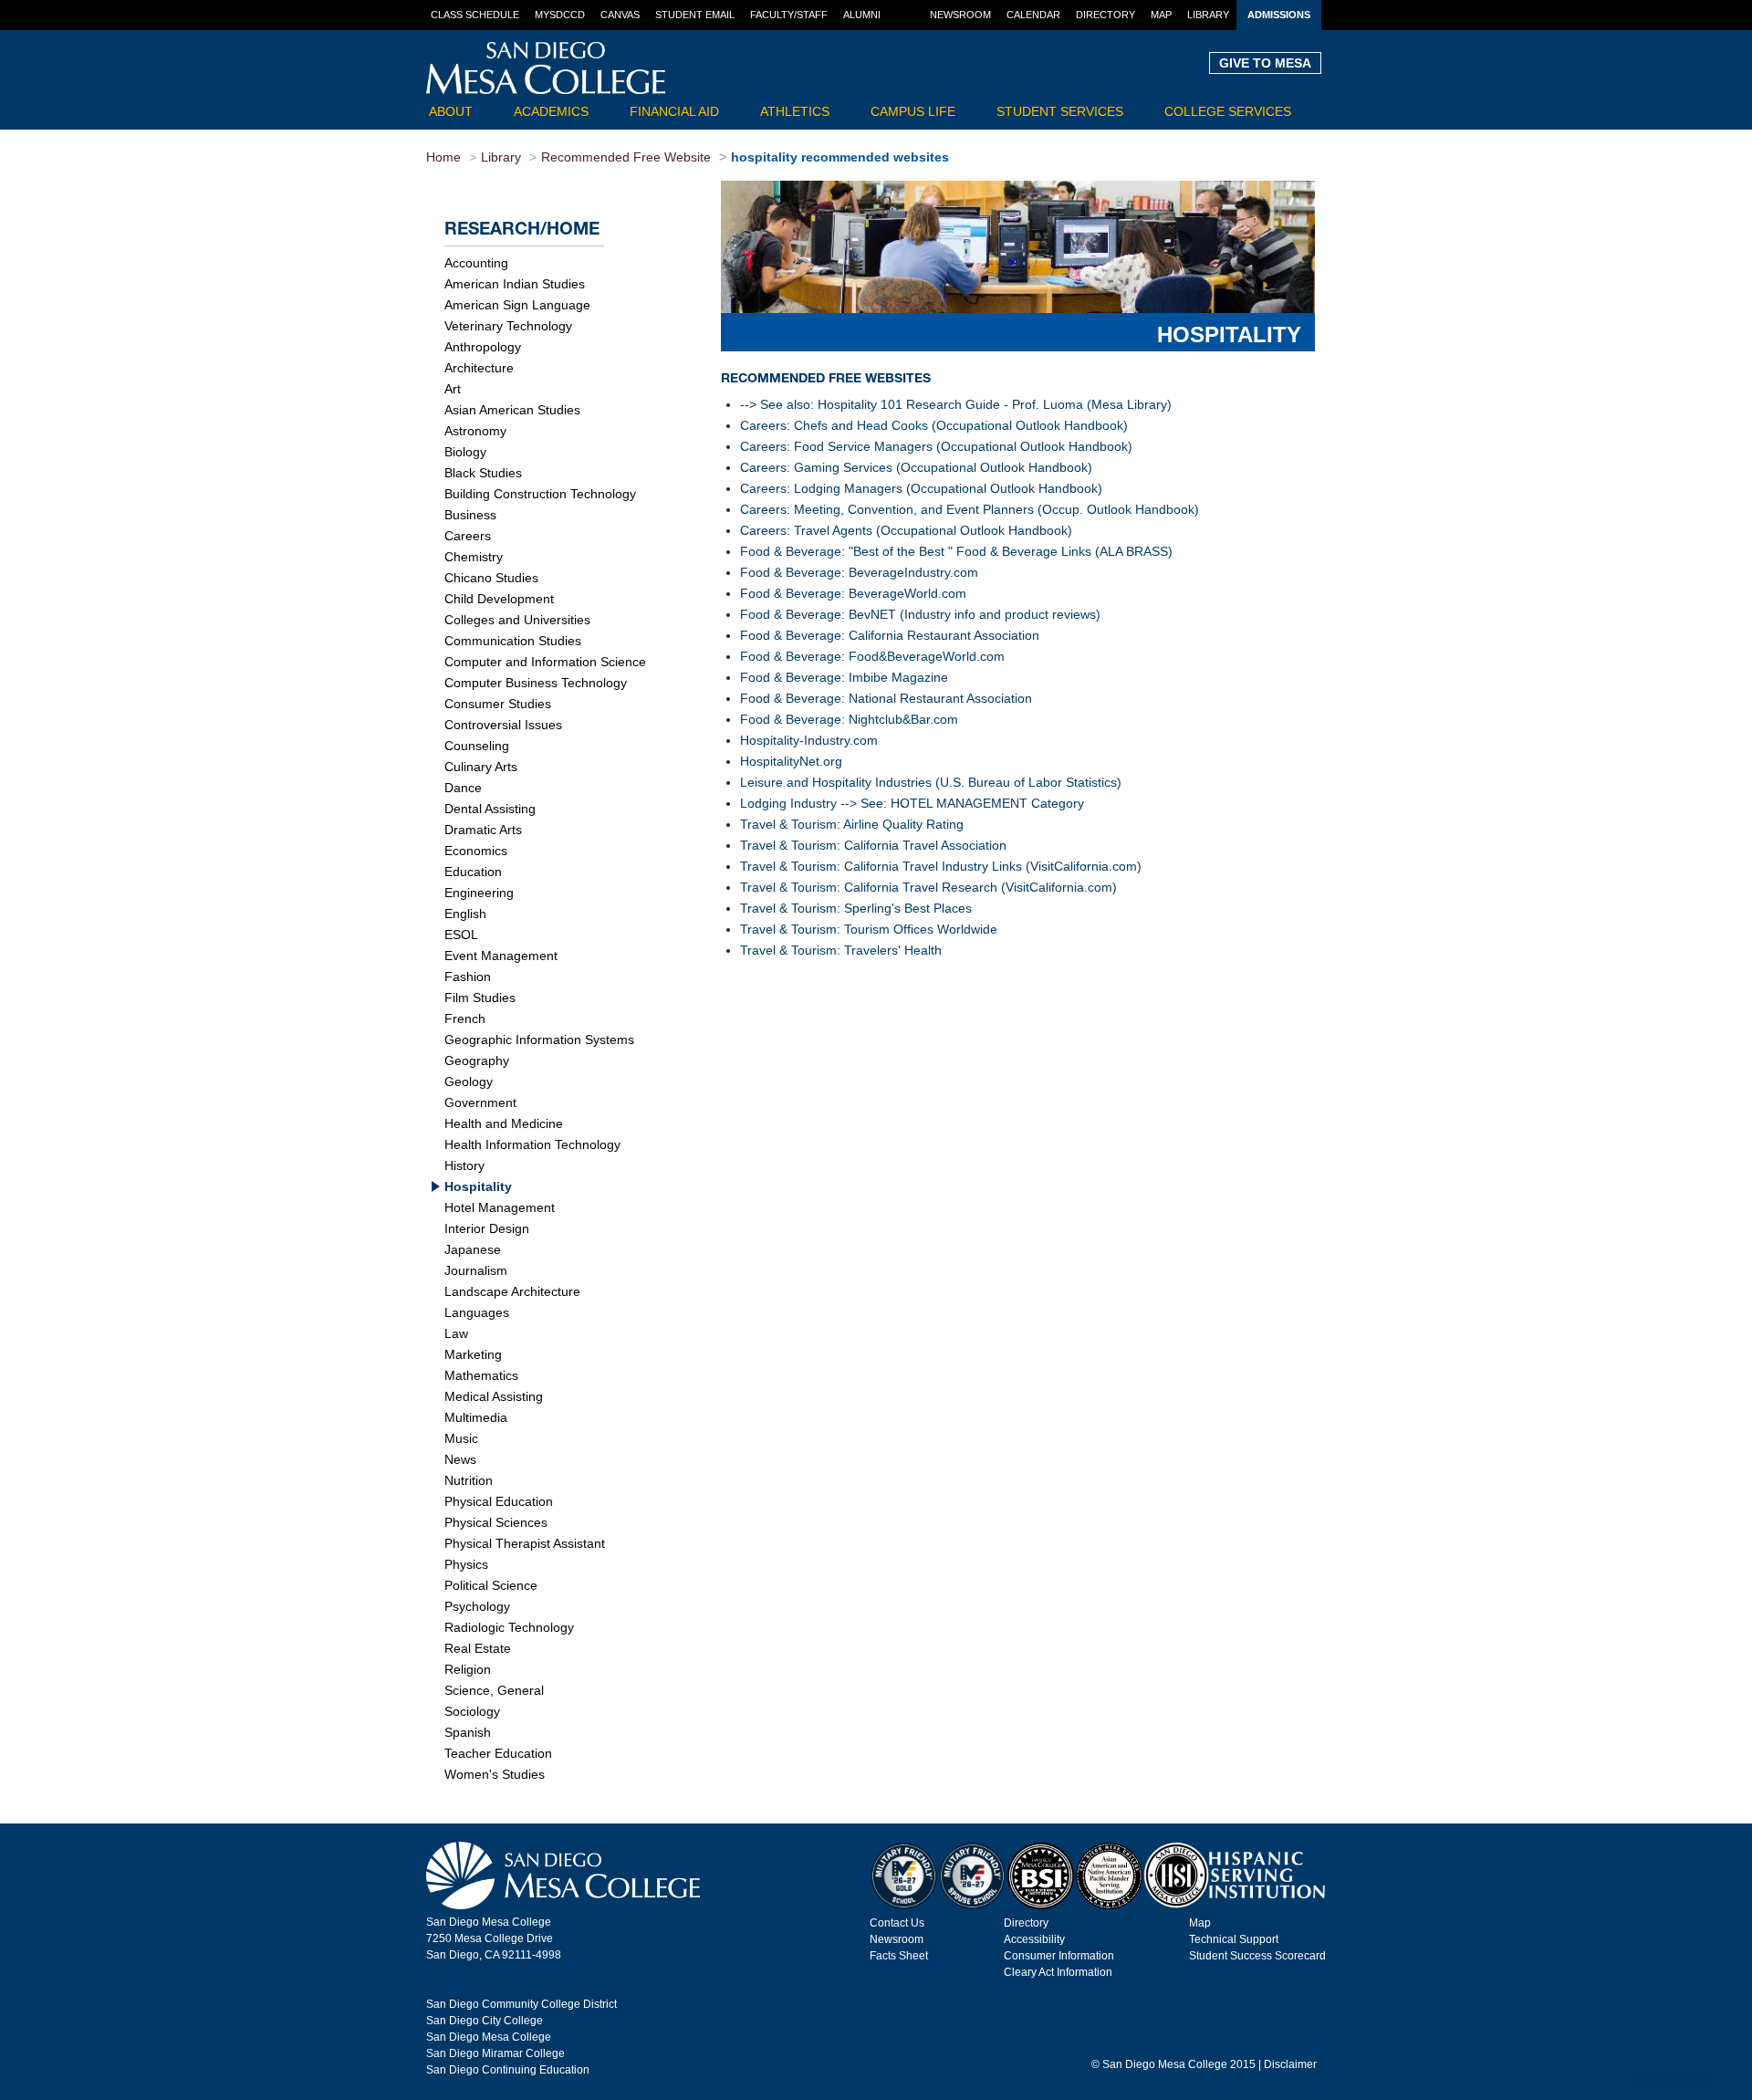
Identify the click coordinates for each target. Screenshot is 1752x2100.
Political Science (491, 1585)
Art (453, 389)
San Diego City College (485, 2021)
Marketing (473, 1354)
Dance (463, 788)
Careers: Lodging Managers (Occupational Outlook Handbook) (921, 488)
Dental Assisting (490, 809)
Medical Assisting (494, 1396)
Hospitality (478, 1186)
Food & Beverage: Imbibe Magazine (844, 677)
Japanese (473, 1249)
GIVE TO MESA (1265, 63)
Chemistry (474, 557)
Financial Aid (674, 111)
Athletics (795, 111)
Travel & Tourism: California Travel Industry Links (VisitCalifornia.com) (941, 866)
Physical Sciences (496, 1522)
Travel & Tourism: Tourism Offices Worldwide (869, 929)
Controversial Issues (503, 725)
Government (480, 1102)
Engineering (479, 893)
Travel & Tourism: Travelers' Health (841, 950)
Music (461, 1438)
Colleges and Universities (517, 620)
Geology (469, 1081)
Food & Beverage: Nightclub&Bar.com (849, 719)
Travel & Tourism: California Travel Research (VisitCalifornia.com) (928, 887)
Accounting (476, 263)
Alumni (862, 15)
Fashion (468, 977)
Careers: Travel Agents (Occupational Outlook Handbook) (906, 530)
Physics (466, 1564)
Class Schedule (475, 15)
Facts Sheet (899, 1956)
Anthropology (483, 347)
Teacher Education (498, 1753)
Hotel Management (500, 1207)
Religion (468, 1669)
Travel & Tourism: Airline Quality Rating (852, 824)
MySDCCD (560, 15)
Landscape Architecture (512, 1291)
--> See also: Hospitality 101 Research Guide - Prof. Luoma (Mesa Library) (956, 404)
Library (1208, 15)
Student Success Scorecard (1257, 1956)
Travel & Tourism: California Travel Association (873, 845)
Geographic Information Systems (539, 1040)
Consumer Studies (498, 704)
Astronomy (475, 431)
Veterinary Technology (508, 326)
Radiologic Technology (509, 1627)
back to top (1672, 2082)
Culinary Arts (481, 767)
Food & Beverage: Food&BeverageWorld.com (872, 656)
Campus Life (913, 111)
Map (1161, 15)
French (465, 1019)
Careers (468, 536)
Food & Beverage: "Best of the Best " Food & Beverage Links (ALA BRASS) (956, 551)
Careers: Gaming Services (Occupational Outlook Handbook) (916, 467)
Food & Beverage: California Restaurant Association (890, 635)
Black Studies (483, 473)
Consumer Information (1059, 1956)
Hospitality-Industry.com (809, 740)
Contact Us (897, 1923)
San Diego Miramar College (495, 2053)
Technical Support (1234, 1939)
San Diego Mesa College (489, 2037)
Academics (551, 111)
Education (473, 872)
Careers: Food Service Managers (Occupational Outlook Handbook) (936, 446)
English (465, 914)
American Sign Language (517, 305)
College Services (1228, 111)
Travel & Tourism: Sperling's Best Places (856, 908)
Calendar (1033, 15)
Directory (1105, 15)
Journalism (476, 1270)
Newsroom (960, 15)
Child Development (499, 599)
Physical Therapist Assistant (525, 1543)
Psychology (477, 1606)
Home (443, 157)
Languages (477, 1312)
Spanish (468, 1732)
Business (470, 515)
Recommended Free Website (626, 157)
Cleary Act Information (1058, 1972)
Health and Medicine (504, 1123)
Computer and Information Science (545, 662)
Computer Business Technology (536, 683)
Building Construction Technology (540, 494)
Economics (476, 851)
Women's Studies (495, 1774)
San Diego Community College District (521, 2004)
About (451, 111)
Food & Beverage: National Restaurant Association (886, 698)
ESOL (461, 935)
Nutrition (469, 1480)
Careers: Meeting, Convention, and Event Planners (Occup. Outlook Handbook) (970, 509)
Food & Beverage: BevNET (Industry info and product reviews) (920, 614)
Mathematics (481, 1375)
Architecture (479, 368)
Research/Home (522, 228)
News (460, 1459)
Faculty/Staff (789, 15)
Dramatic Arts (483, 830)
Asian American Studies (512, 410)
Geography (477, 1060)
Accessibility (1034, 1939)
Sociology (472, 1711)
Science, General (494, 1690)
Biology (465, 452)
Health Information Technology (532, 1144)
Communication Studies (513, 641)
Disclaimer (1290, 2064)
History (464, 1165)
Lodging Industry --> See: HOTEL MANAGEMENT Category (912, 803)
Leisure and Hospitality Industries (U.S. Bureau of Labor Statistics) (931, 782)
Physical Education (499, 1501)
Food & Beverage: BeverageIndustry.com (859, 572)
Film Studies (480, 998)
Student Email (695, 15)
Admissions (1279, 15)
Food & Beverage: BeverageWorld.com (853, 593)
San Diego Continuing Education (508, 2070)
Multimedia (476, 1417)
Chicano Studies (491, 578)
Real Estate (478, 1648)
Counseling (477, 746)
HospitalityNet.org (791, 761)
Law (456, 1333)
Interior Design (487, 1228)
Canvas (620, 15)
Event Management (501, 956)
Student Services (1060, 111)
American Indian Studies (515, 284)
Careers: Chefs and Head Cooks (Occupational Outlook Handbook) (934, 425)
